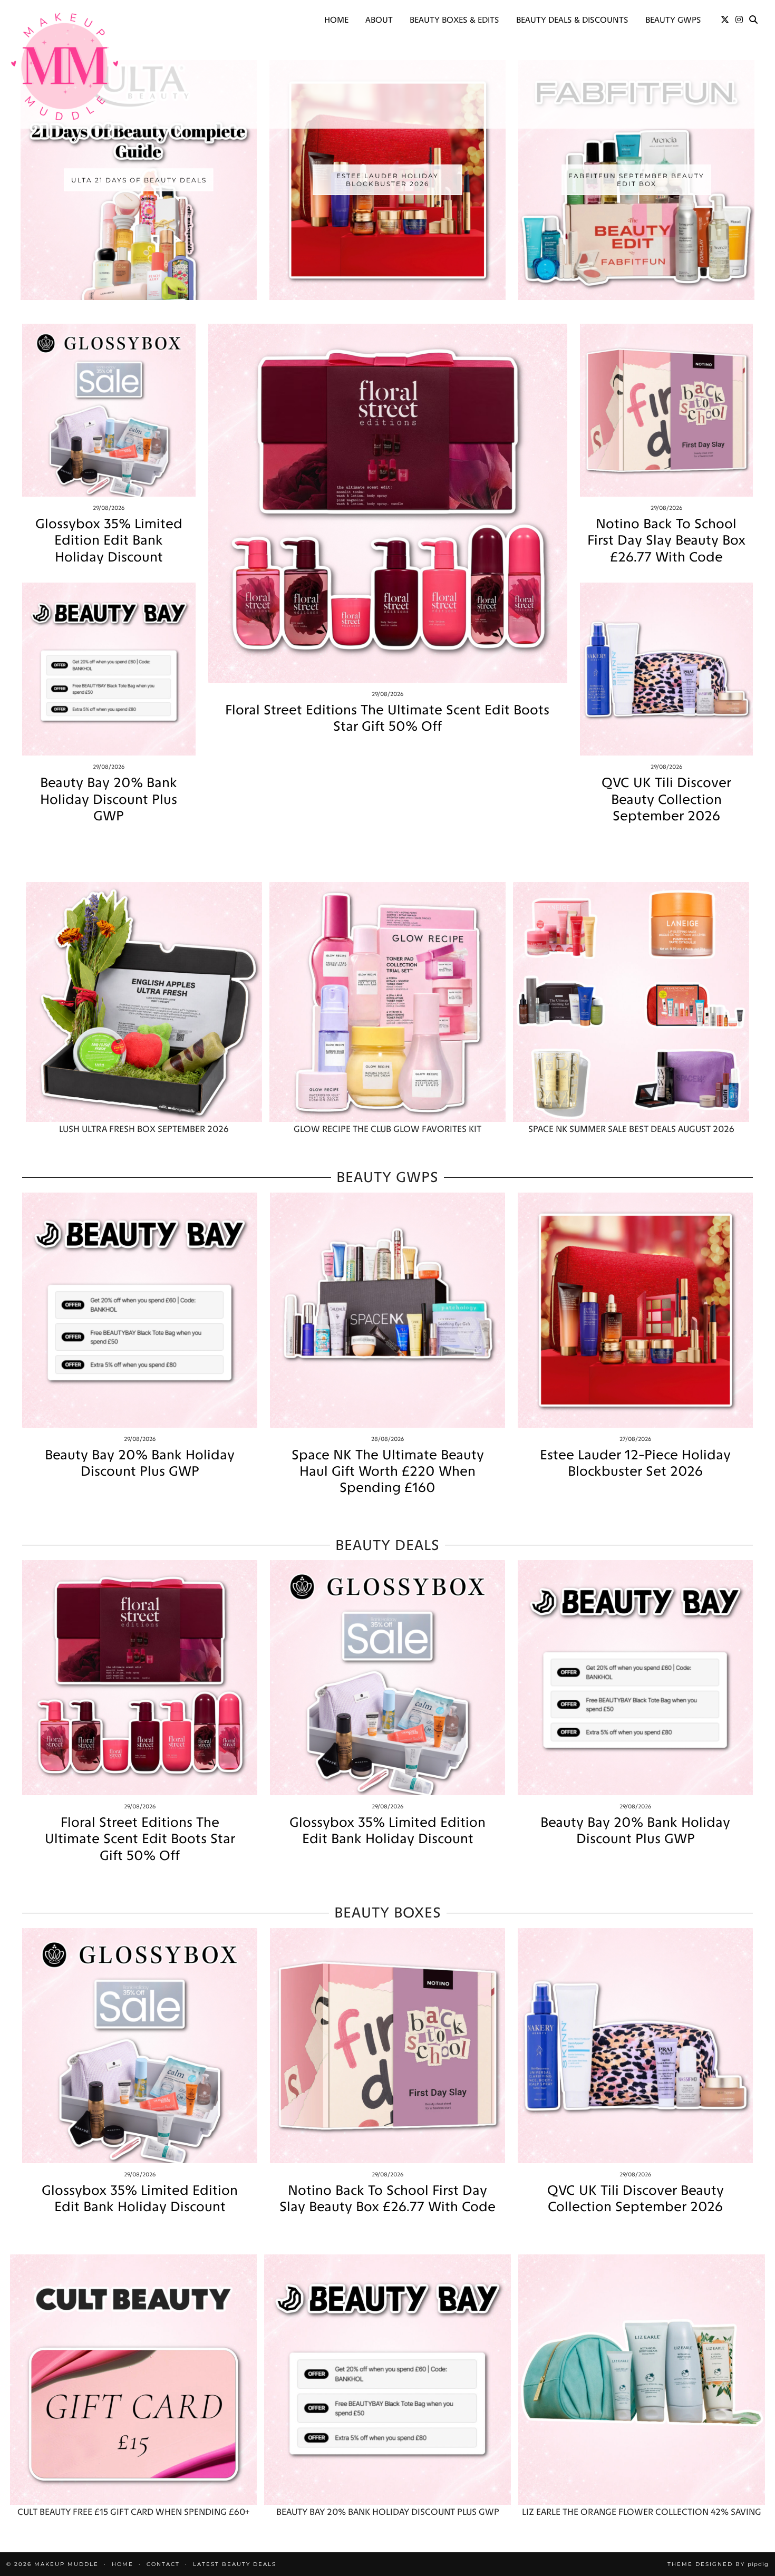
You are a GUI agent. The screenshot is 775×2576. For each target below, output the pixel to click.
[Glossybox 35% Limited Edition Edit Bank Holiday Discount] (109, 410)
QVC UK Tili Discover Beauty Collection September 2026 (666, 799)
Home (336, 20)
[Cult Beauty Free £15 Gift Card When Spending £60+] (133, 2380)
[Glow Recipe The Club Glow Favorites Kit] (387, 1002)
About (379, 20)
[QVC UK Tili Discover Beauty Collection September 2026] (667, 669)
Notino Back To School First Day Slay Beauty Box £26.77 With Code (666, 540)
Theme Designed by (718, 2564)
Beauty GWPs (673, 20)
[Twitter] (725, 20)
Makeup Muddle (66, 2564)
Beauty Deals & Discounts (572, 20)
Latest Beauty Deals (235, 2564)
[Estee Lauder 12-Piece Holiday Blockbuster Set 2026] (635, 1310)
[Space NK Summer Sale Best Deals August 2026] (631, 1002)
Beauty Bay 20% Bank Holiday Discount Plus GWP (109, 799)
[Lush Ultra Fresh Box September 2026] (144, 1002)
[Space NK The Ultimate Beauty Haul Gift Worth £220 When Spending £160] (387, 1310)
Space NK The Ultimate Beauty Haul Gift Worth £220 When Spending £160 (388, 1471)
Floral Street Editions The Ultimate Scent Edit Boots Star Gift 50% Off (387, 718)
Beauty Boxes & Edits (454, 20)
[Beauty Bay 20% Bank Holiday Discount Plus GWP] (109, 669)
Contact (163, 2564)
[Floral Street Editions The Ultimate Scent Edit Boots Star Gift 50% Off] (388, 503)
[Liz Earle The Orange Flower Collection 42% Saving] (642, 2380)
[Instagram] (739, 20)
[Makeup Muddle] (65, 66)
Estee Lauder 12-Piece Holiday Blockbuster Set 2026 (635, 1463)
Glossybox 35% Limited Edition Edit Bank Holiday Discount (109, 540)
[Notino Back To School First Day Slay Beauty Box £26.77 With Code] (667, 410)
